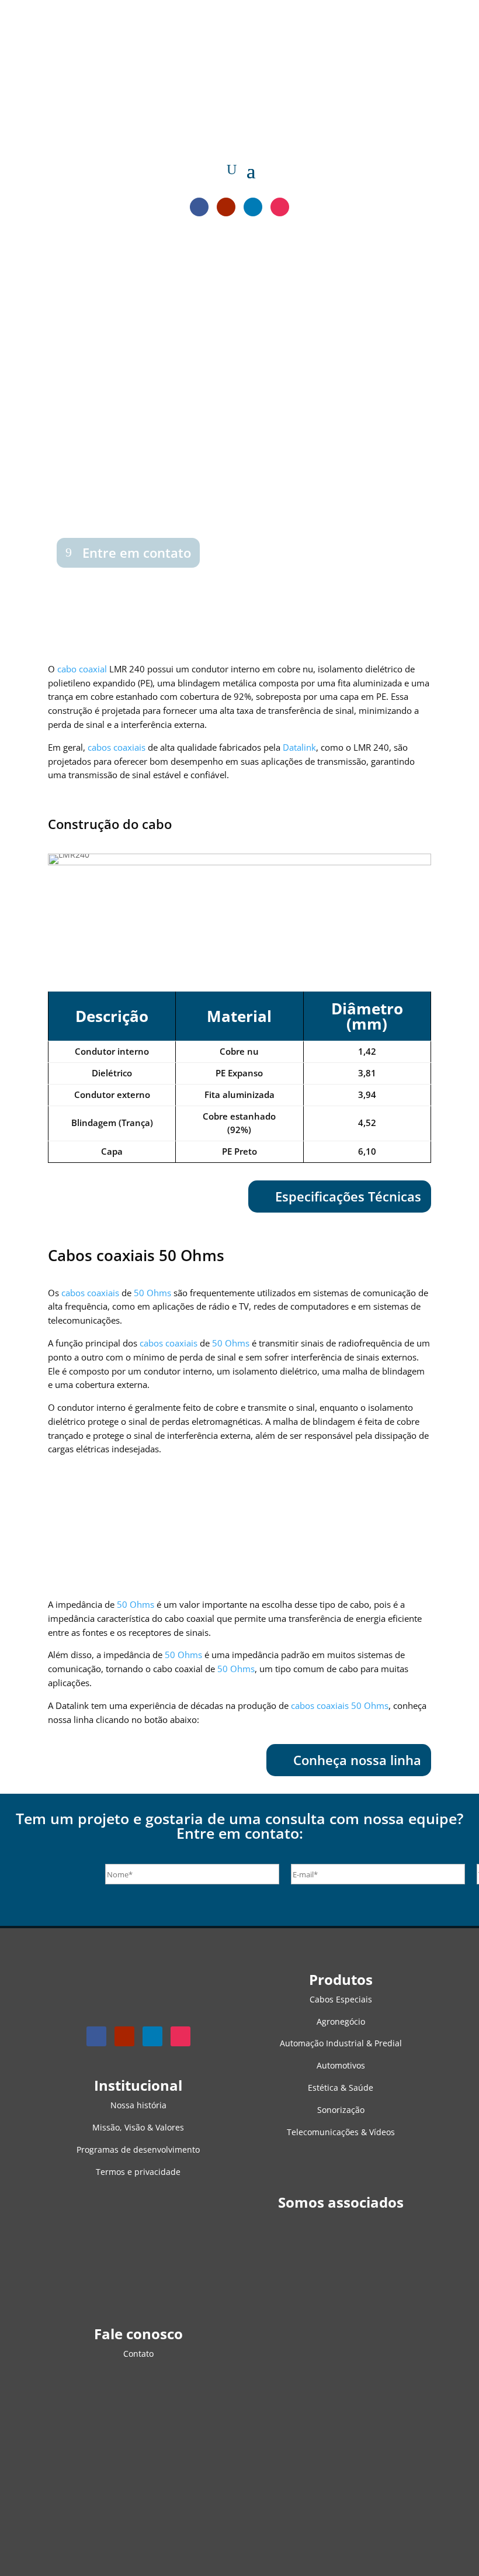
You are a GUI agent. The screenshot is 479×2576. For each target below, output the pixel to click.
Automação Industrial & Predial (341, 2043)
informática (128, 470)
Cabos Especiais (341, 1999)
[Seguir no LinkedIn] (253, 207)
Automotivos (341, 2065)
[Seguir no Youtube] (226, 207)
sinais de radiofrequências (86, 442)
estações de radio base (136, 456)
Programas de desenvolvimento (138, 2149)
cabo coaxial (82, 669)
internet (171, 470)
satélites (38, 498)
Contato (138, 2354)
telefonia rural (122, 498)
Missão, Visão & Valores (138, 2127)
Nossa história (138, 2105)
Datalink (299, 747)
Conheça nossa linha (357, 1760)
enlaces (74, 498)
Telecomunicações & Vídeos (341, 2132)
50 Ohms (152, 1293)
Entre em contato (137, 553)
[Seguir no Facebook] (199, 207)
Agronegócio (341, 2021)
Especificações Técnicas (348, 1196)
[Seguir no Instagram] (280, 207)
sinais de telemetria (61, 470)
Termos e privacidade (138, 2172)
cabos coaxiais (64, 415)
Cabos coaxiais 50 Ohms (136, 1255)
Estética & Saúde (341, 2088)
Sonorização (341, 2110)
